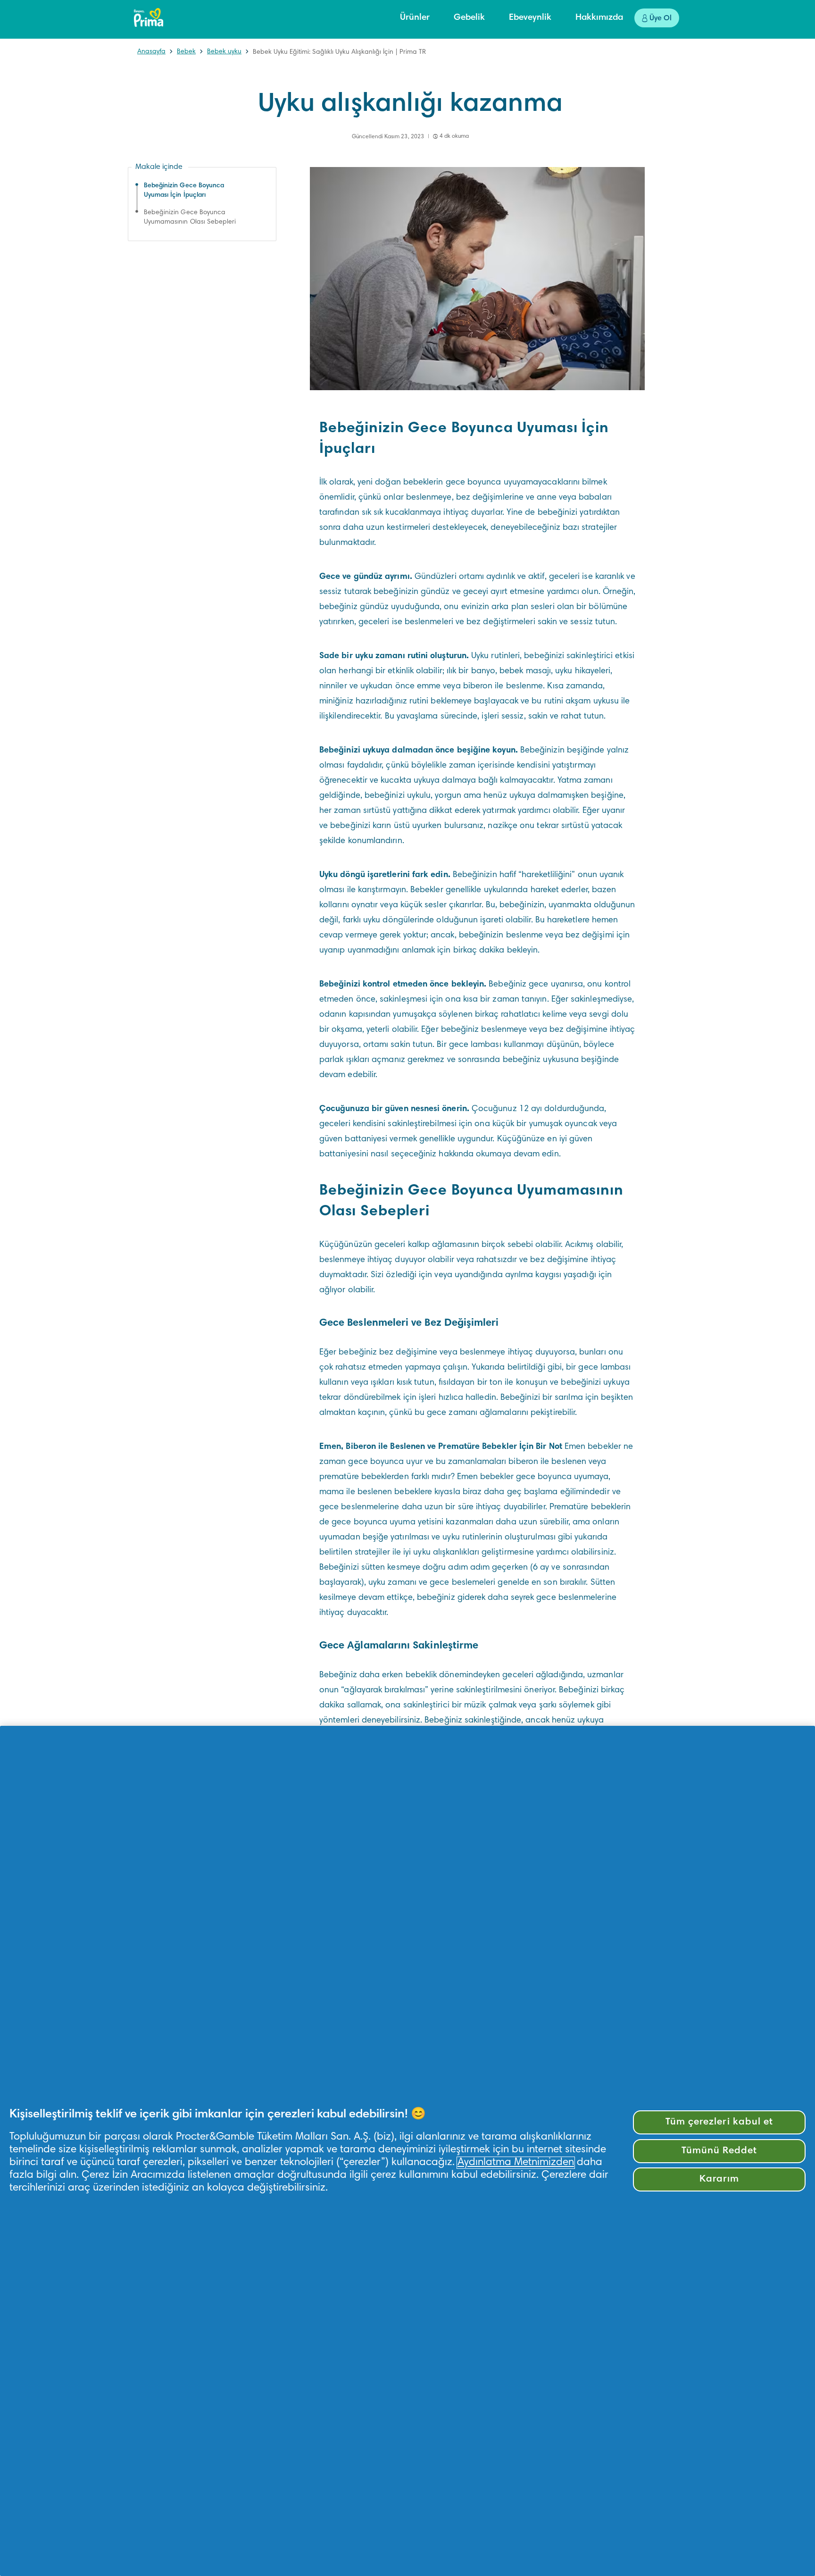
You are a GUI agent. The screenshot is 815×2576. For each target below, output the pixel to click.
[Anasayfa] (149, 17)
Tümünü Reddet (719, 2151)
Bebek (186, 52)
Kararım (719, 2179)
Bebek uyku (224, 52)
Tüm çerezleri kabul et (719, 2122)
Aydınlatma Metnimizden (516, 2163)
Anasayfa (151, 52)
